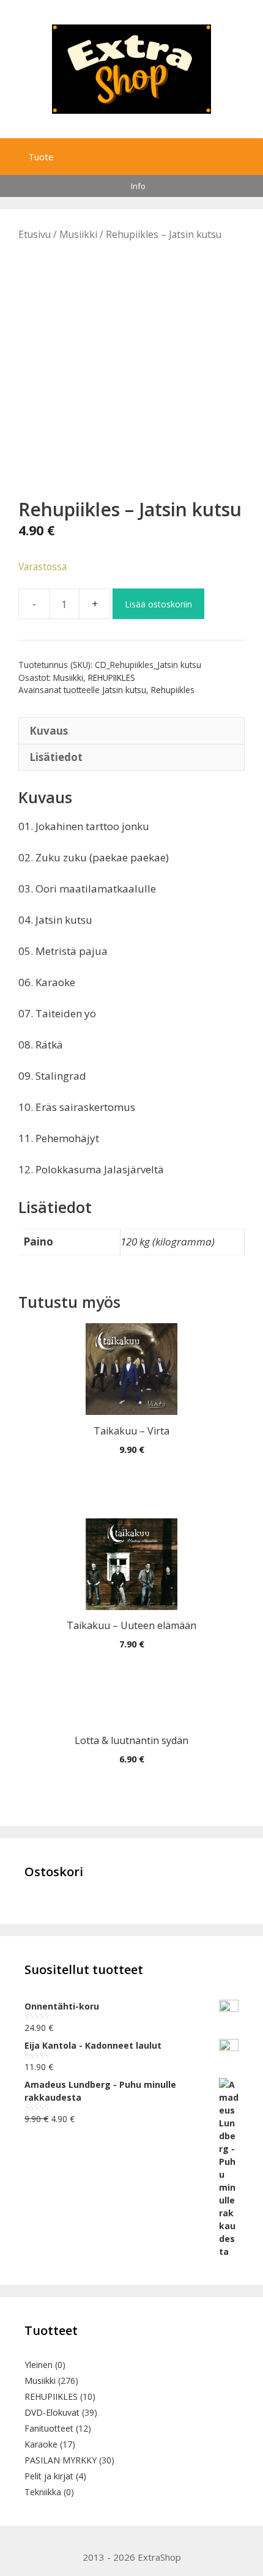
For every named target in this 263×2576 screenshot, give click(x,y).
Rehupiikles (173, 690)
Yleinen (39, 2365)
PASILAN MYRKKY (61, 2460)
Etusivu (35, 234)
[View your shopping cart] (251, 154)
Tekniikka (43, 2492)
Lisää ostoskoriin (158, 604)
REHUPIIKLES (112, 677)
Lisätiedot (56, 757)
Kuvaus (49, 731)
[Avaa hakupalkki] (225, 154)
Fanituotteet (49, 2428)
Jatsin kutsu (124, 690)
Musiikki (78, 234)
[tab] (131, 730)
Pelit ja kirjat (49, 2476)
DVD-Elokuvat (52, 2412)
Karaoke (41, 2444)
